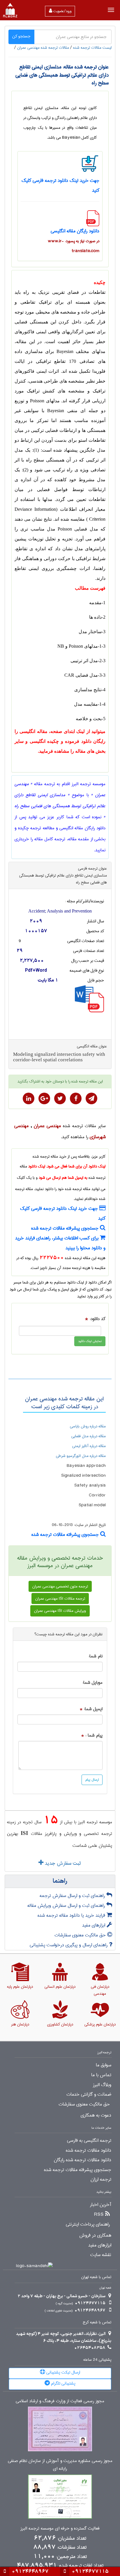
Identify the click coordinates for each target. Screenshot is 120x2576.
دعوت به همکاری (96, 2115)
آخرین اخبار (101, 2205)
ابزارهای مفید (94, 1925)
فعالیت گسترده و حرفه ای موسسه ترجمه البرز (60, 2529)
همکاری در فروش (95, 2235)
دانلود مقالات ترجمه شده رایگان (83, 2160)
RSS (99, 2215)
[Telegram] (91, 1098)
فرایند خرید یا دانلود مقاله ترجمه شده (72, 1915)
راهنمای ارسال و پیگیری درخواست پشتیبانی (69, 1945)
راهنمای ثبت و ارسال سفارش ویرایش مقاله (67, 1906)
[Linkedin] (29, 1098)
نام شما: (96, 1656)
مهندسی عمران (47, 1126)
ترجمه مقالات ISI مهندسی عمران (60, 1599)
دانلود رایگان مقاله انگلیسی (75, 231)
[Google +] (44, 1098)
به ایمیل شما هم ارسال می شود (63, 1178)
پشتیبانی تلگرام (63, 2383)
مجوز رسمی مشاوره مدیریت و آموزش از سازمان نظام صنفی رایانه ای (60, 2465)
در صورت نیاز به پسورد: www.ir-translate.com (74, 246)
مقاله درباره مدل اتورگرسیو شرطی (81, 1456)
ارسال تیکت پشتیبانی (63, 2372)
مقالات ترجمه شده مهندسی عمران (43, 48)
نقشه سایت (101, 2255)
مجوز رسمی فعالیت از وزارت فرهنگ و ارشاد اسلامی (60, 2401)
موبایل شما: (92, 1683)
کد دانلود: (98, 1319)
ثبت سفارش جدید (62, 1863)
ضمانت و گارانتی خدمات (89, 2095)
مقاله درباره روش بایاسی (88, 1426)
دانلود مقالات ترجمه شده (89, 2150)
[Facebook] (76, 1098)
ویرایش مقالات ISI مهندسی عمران (60, 1611)
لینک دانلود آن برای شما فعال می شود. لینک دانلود (67, 1166)
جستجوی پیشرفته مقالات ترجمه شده (66, 1228)
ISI (24, 1833)
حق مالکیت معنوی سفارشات (81, 1935)
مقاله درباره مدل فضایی (89, 1436)
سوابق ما (104, 2065)
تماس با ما (101, 2075)
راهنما (60, 1881)
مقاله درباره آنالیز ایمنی (89, 1446)
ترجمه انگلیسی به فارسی (89, 2141)
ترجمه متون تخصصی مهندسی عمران (60, 1586)
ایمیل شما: (93, 1709)
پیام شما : (94, 1736)
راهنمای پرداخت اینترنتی (88, 2224)
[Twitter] (60, 1098)
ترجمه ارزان (101, 2179)
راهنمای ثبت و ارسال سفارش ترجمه (73, 1896)
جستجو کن (21, 36)
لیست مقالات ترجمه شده (92, 48)
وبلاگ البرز (102, 2085)
